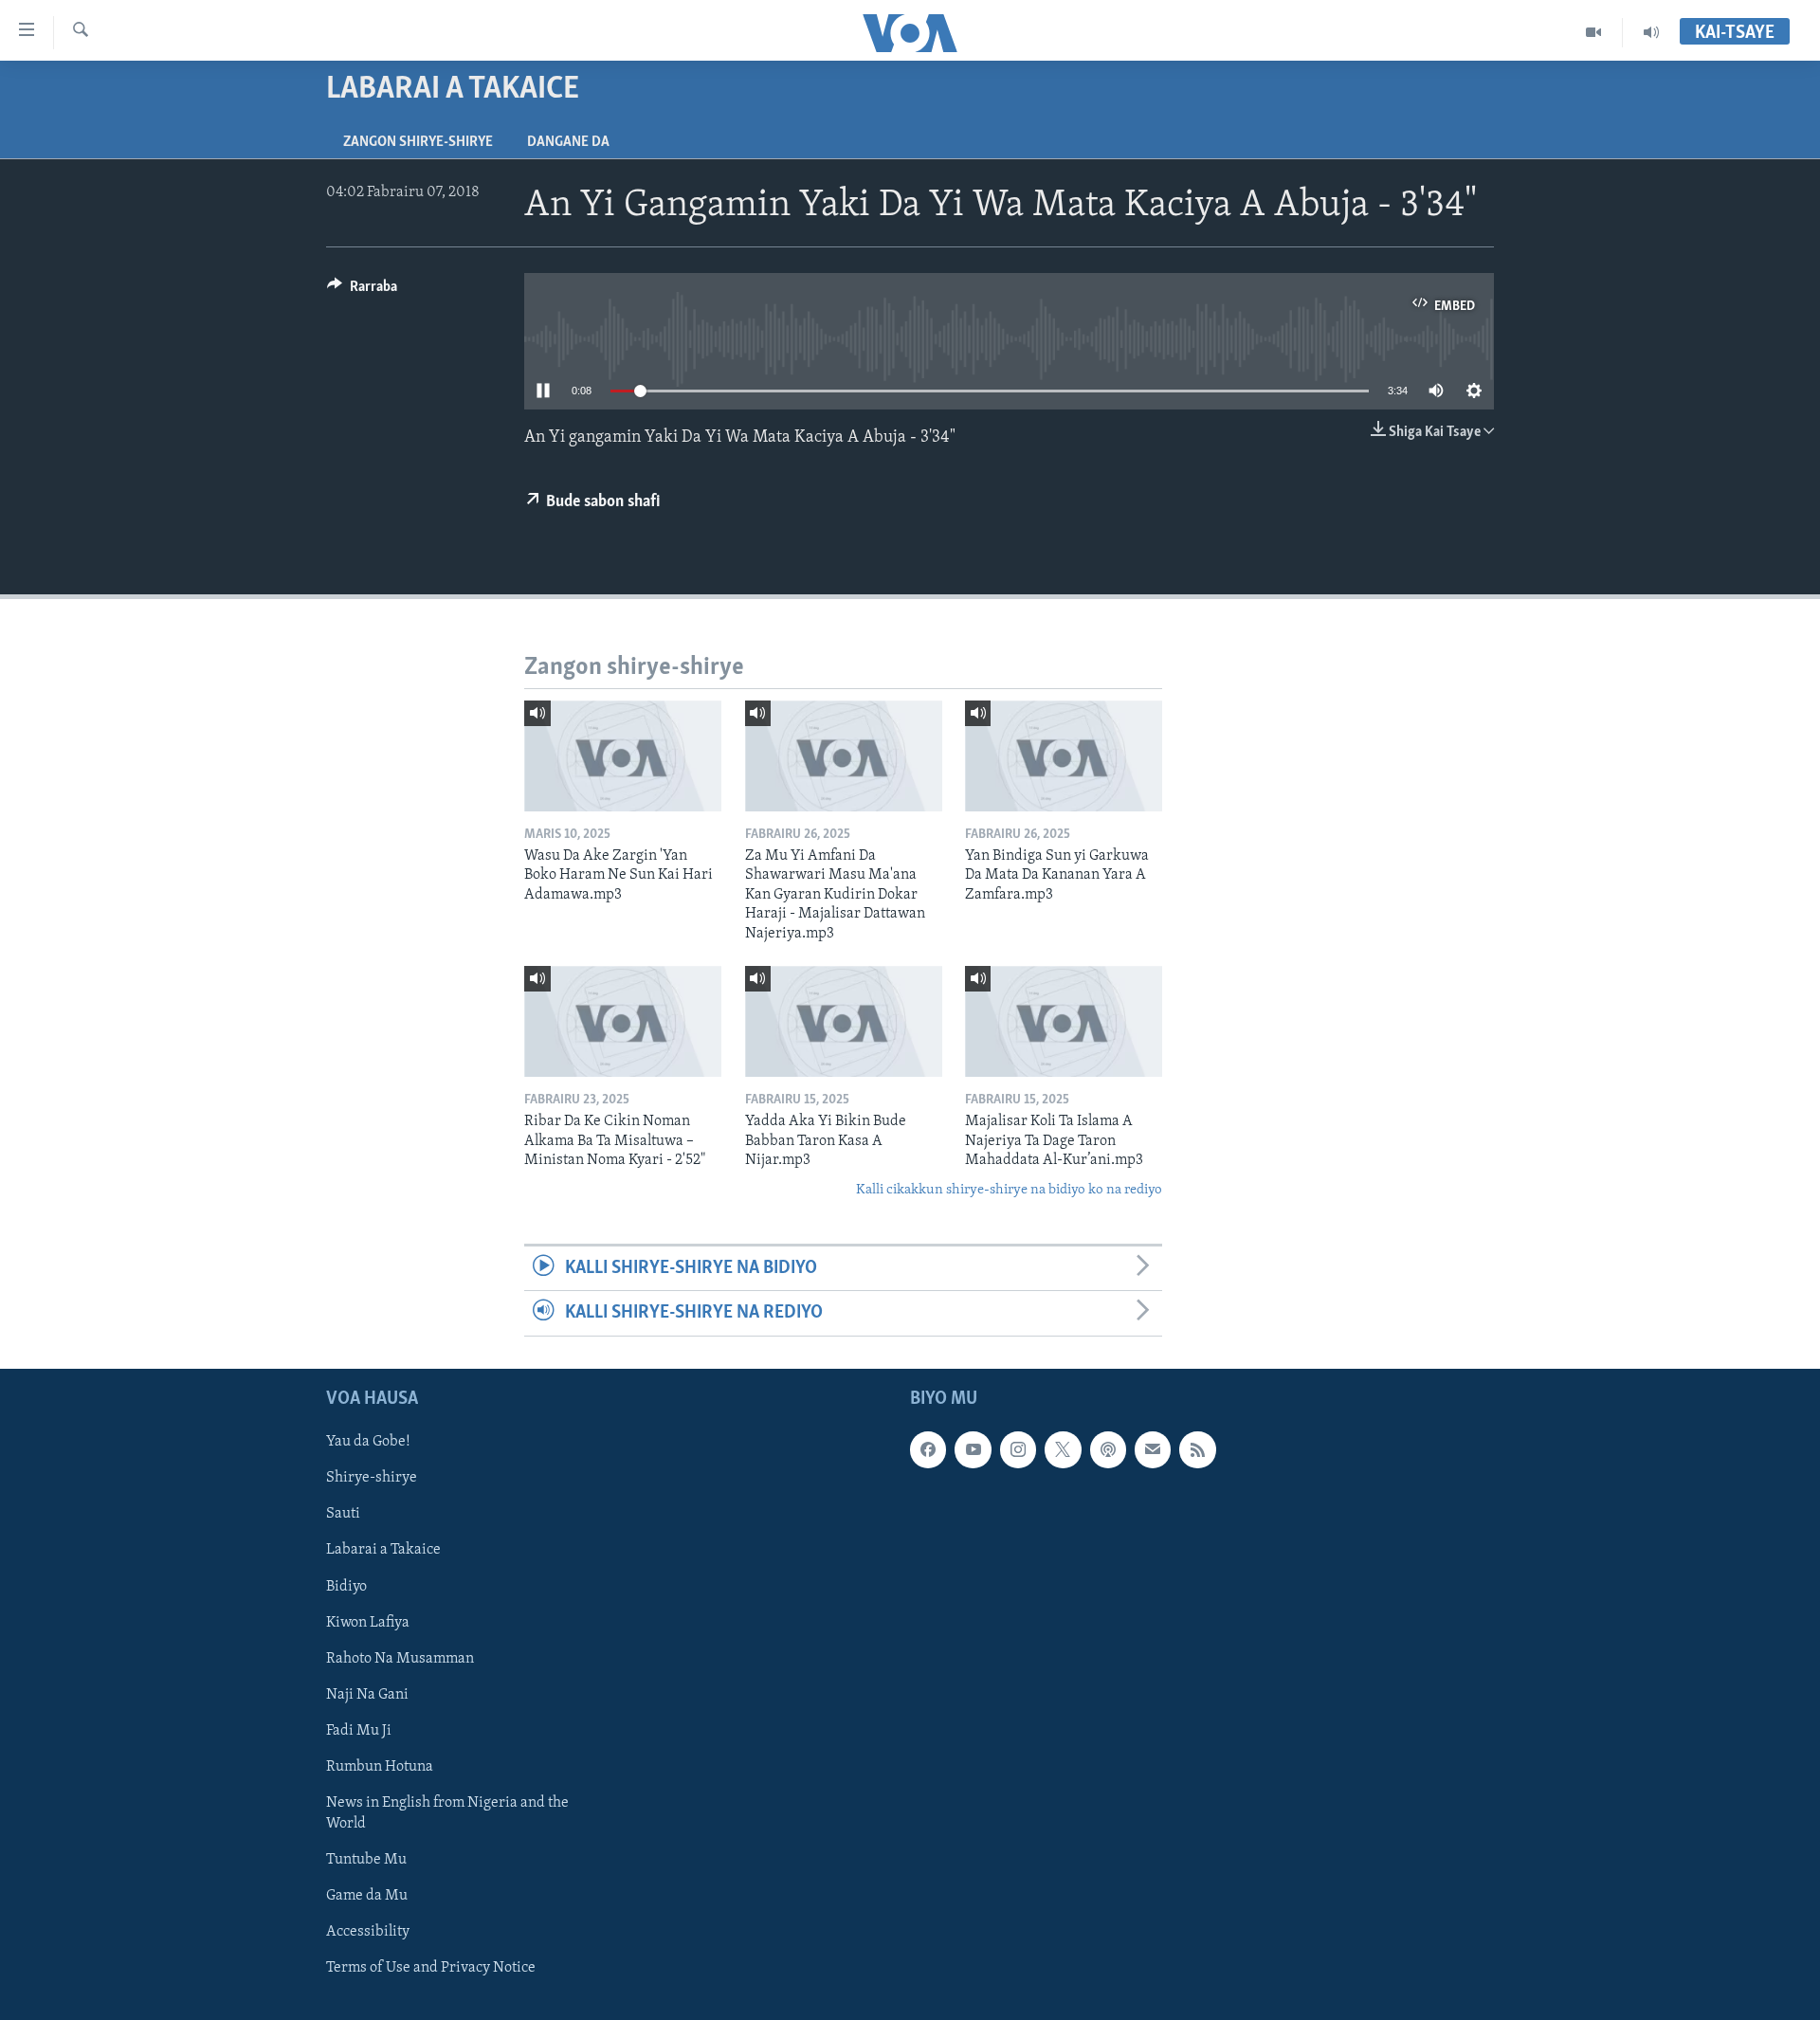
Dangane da (568, 142)
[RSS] (1197, 1449)
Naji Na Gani (367, 1694)
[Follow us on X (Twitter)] (1063, 1449)
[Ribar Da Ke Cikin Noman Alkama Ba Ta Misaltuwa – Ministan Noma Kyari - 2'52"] (623, 1021)
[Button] (362, 291)
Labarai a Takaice (383, 1550)
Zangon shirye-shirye (418, 142)
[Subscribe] (1153, 1449)
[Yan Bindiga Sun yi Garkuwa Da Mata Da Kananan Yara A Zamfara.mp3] (1064, 756)
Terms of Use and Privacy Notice (431, 1968)
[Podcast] (1108, 1449)
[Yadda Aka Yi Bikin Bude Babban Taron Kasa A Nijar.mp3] (844, 1021)
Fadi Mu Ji (359, 1730)
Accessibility (368, 1932)
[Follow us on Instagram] (1018, 1449)
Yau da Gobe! (368, 1442)
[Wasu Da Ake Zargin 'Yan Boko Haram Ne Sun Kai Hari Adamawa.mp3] (623, 756)
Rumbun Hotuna (380, 1766)
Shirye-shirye (372, 1478)
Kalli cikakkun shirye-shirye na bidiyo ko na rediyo (1009, 1190)
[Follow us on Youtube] (973, 1449)
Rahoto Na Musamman (400, 1658)
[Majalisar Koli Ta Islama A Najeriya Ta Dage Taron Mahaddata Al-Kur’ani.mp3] (1064, 1021)
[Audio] (1651, 32)
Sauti (343, 1514)
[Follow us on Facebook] (928, 1449)
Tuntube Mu (366, 1859)
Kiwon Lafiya (368, 1622)
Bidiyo (346, 1586)
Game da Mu (367, 1895)
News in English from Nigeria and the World (447, 1812)
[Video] (1594, 32)
